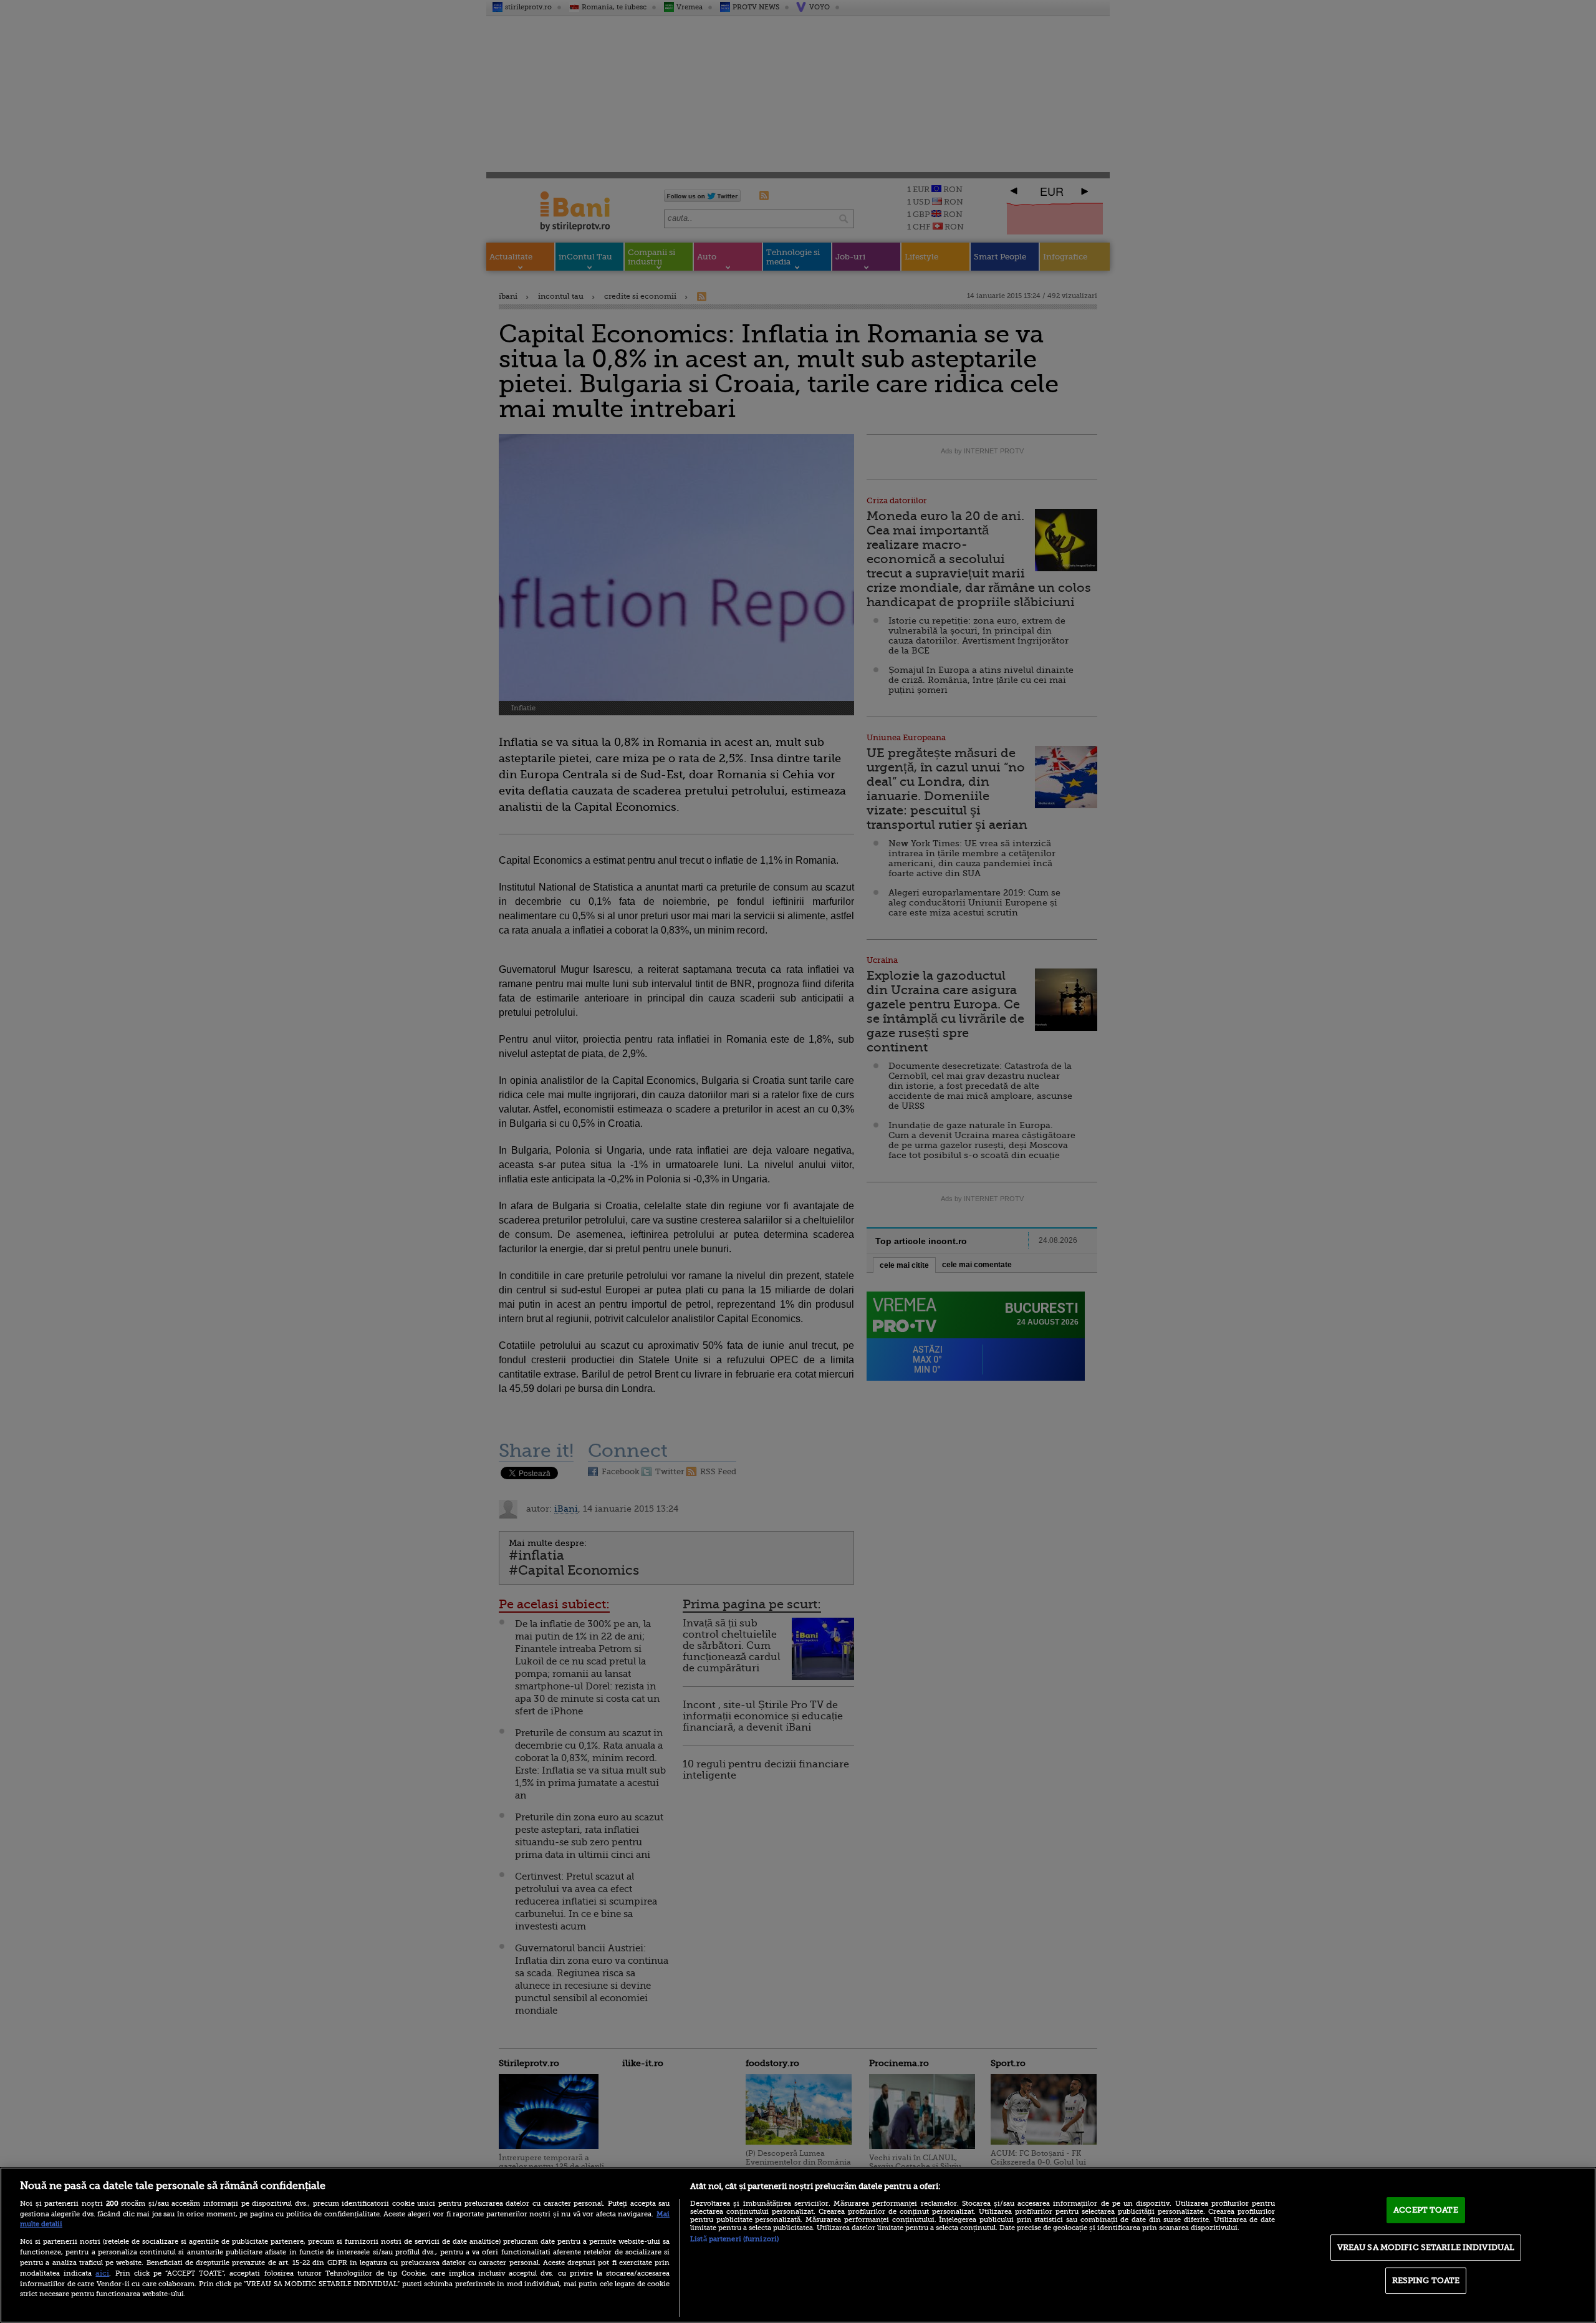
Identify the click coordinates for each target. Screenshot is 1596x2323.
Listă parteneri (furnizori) (734, 2239)
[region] (798, 2245)
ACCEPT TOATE (1426, 2210)
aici (102, 2273)
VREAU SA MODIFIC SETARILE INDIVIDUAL (1426, 2247)
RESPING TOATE (1426, 2280)
